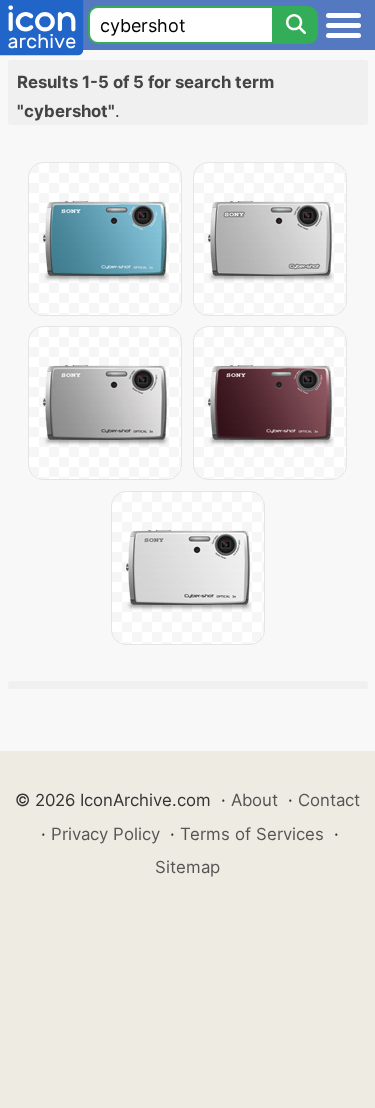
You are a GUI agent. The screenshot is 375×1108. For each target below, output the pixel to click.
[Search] (295, 25)
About (254, 800)
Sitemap (187, 867)
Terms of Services (252, 834)
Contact (329, 800)
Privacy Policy (105, 834)
